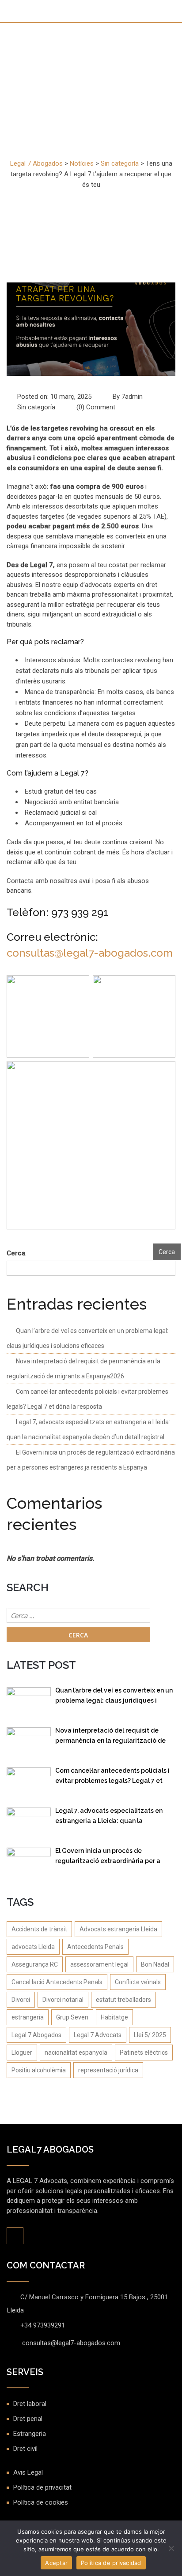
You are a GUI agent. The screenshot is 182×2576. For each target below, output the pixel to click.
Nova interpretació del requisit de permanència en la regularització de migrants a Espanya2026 (110, 1737)
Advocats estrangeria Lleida (118, 1929)
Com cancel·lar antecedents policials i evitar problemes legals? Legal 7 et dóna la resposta (112, 1777)
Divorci (21, 2000)
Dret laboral (30, 2404)
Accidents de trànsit (39, 1929)
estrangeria (28, 2017)
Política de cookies (41, 2502)
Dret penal (28, 2419)
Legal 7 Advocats (98, 2035)
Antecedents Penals (95, 1947)
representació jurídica (108, 2070)
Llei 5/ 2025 (150, 2035)
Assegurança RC (35, 1964)
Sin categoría (36, 407)
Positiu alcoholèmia (39, 2070)
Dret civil (25, 2449)
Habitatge (114, 2017)
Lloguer (22, 2053)
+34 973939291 (43, 2325)
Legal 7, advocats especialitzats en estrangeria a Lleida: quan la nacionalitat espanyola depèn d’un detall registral (109, 1817)
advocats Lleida (33, 1947)
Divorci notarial (63, 2000)
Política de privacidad (111, 2563)
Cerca (16, 1253)
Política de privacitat (42, 2487)
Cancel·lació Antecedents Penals (57, 1982)
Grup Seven (72, 2017)
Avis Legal (28, 2472)
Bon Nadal (155, 1964)
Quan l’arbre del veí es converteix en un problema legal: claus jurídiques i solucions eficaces (114, 1697)
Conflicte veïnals (138, 1982)
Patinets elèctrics (144, 2053)
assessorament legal (99, 1964)
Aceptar (56, 2563)
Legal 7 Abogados (36, 2035)
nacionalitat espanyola (76, 2053)
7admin (132, 397)
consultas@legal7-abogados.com (90, 953)
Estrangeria (30, 2434)
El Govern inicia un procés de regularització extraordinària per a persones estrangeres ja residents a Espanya (109, 1858)
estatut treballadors (123, 2000)
